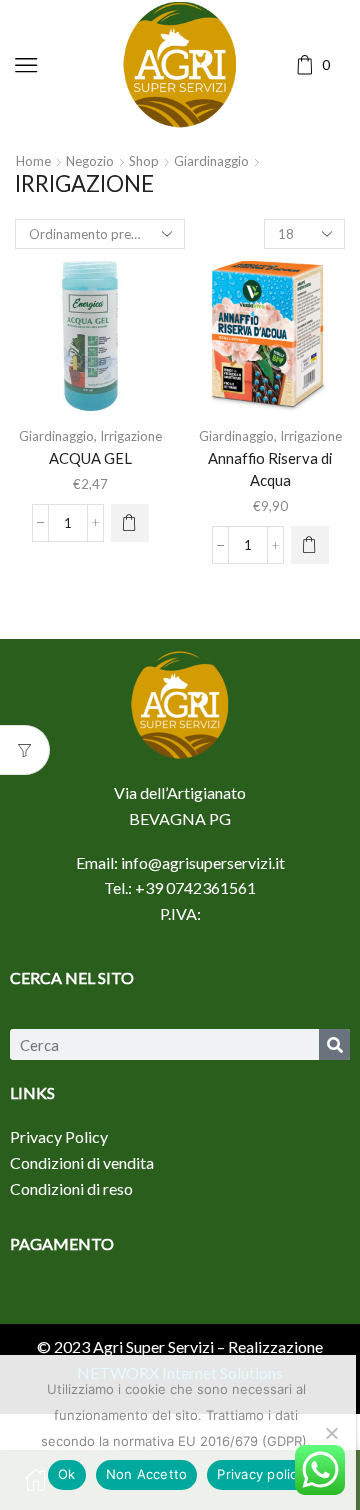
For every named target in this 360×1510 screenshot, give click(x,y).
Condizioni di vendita (82, 1162)
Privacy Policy (59, 1136)
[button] (130, 523)
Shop (144, 161)
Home (33, 161)
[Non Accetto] (331, 1433)
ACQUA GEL (90, 458)
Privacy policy (261, 1474)
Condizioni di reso (71, 1188)
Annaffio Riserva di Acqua (270, 469)
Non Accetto (147, 1474)
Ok (67, 1474)
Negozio (90, 161)
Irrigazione (131, 436)
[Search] (334, 1044)
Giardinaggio (211, 161)
